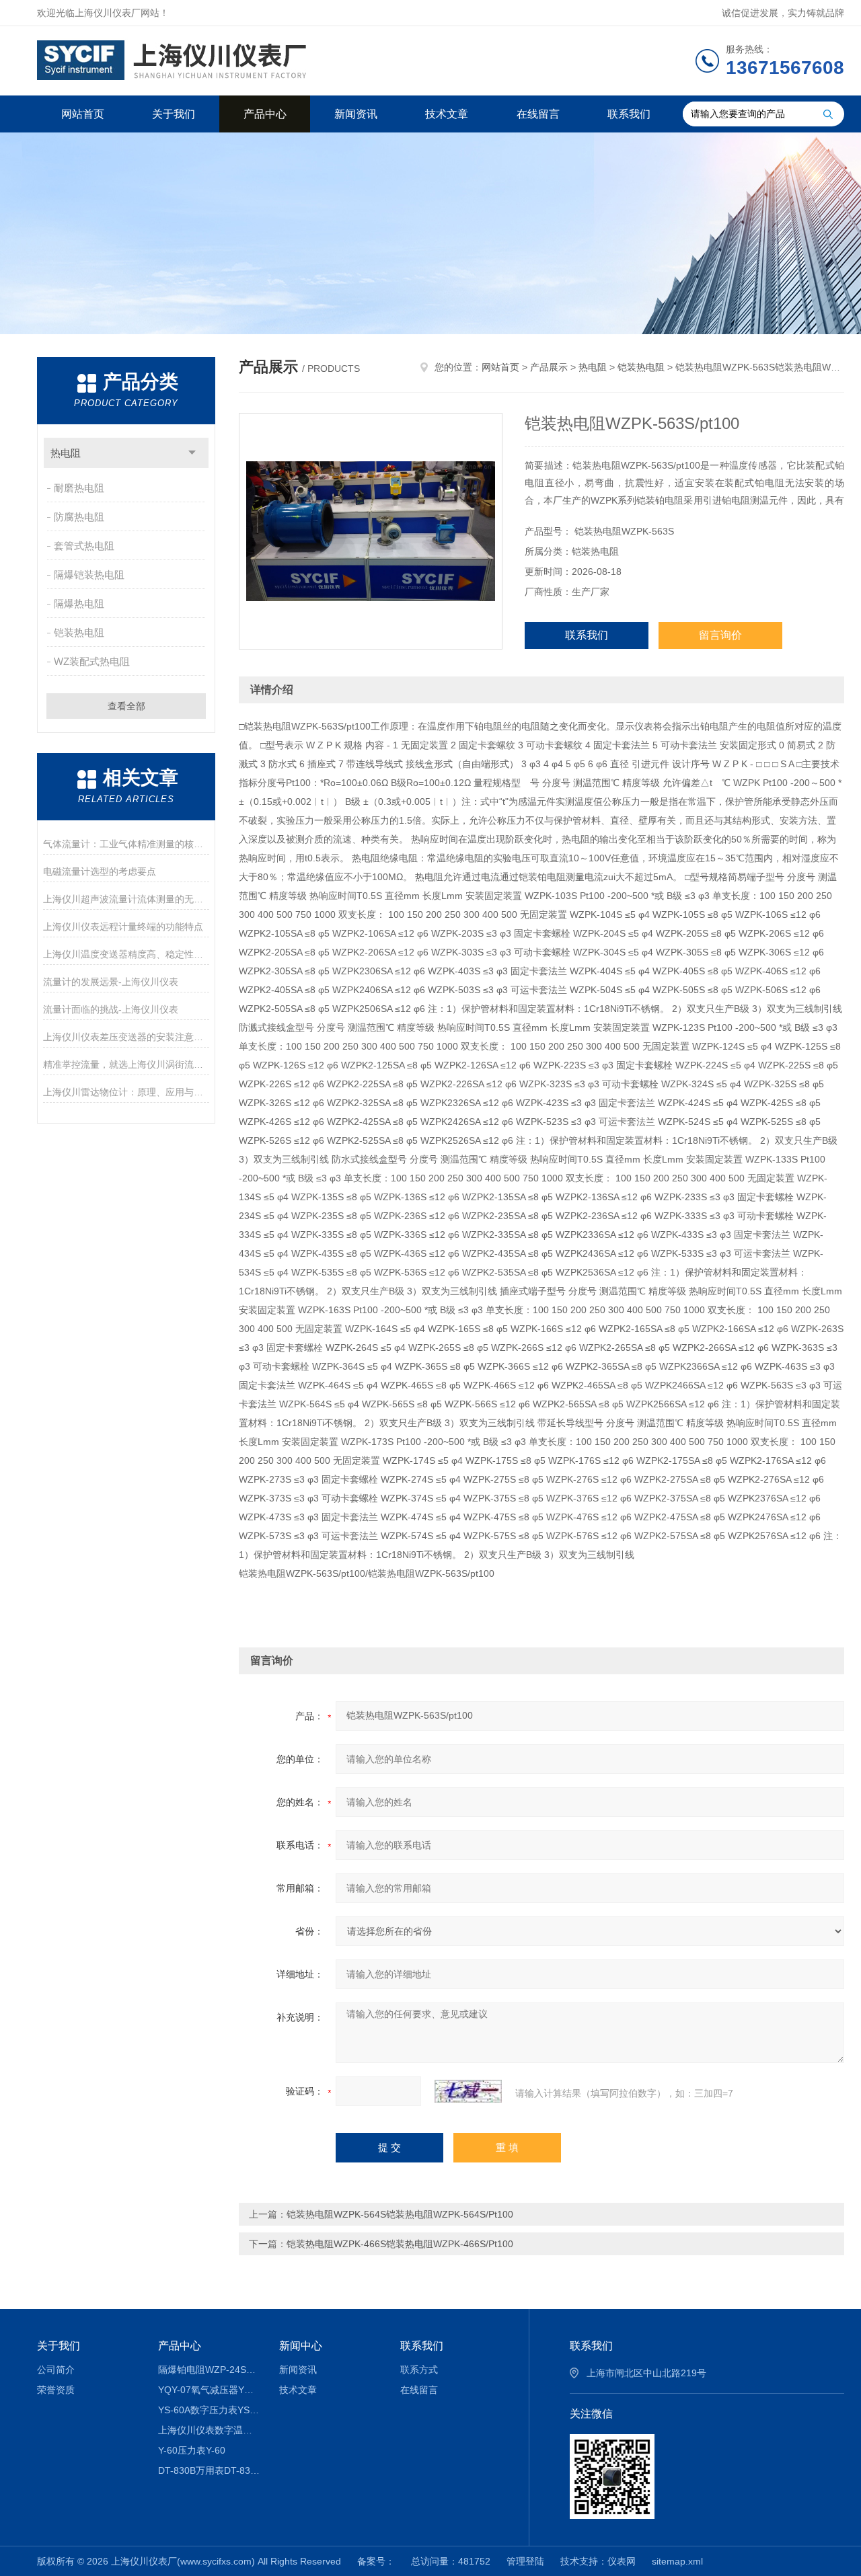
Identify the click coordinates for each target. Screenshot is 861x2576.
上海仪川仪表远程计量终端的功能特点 (123, 927)
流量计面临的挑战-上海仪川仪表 (111, 1009)
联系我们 (629, 114)
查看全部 (126, 706)
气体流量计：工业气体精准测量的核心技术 (126, 844)
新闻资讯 (356, 114)
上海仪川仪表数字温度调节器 (209, 2430)
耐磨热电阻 (79, 488)
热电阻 (66, 453)
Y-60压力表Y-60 (192, 2450)
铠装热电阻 (79, 632)
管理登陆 (525, 2561)
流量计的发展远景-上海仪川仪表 (111, 982)
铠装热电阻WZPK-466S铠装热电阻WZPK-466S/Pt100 (400, 2244)
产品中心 (265, 114)
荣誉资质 (56, 2390)
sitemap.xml (677, 2561)
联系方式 (419, 2370)
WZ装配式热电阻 (92, 661)
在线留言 (538, 114)
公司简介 (56, 2370)
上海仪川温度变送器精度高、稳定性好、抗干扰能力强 (126, 954)
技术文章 (447, 114)
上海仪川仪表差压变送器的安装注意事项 (126, 1037)
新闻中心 (301, 2346)
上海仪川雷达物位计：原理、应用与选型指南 (126, 1092)
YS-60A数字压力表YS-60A (209, 2410)
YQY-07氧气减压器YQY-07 (209, 2390)
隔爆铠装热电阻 (89, 575)
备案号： (376, 2561)
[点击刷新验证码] (468, 2091)
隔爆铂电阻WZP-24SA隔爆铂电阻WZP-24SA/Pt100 (209, 2370)
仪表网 (622, 2561)
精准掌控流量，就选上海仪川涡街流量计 (126, 1064)
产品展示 (549, 367)
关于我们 (174, 114)
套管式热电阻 (84, 546)
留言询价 (720, 635)
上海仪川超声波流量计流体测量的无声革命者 (126, 899)
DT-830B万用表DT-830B (209, 2470)
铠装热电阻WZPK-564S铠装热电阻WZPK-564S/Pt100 (400, 2214)
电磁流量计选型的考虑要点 (100, 871)
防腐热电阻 (79, 517)
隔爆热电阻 (79, 603)
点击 (192, 453)
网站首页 (83, 114)
